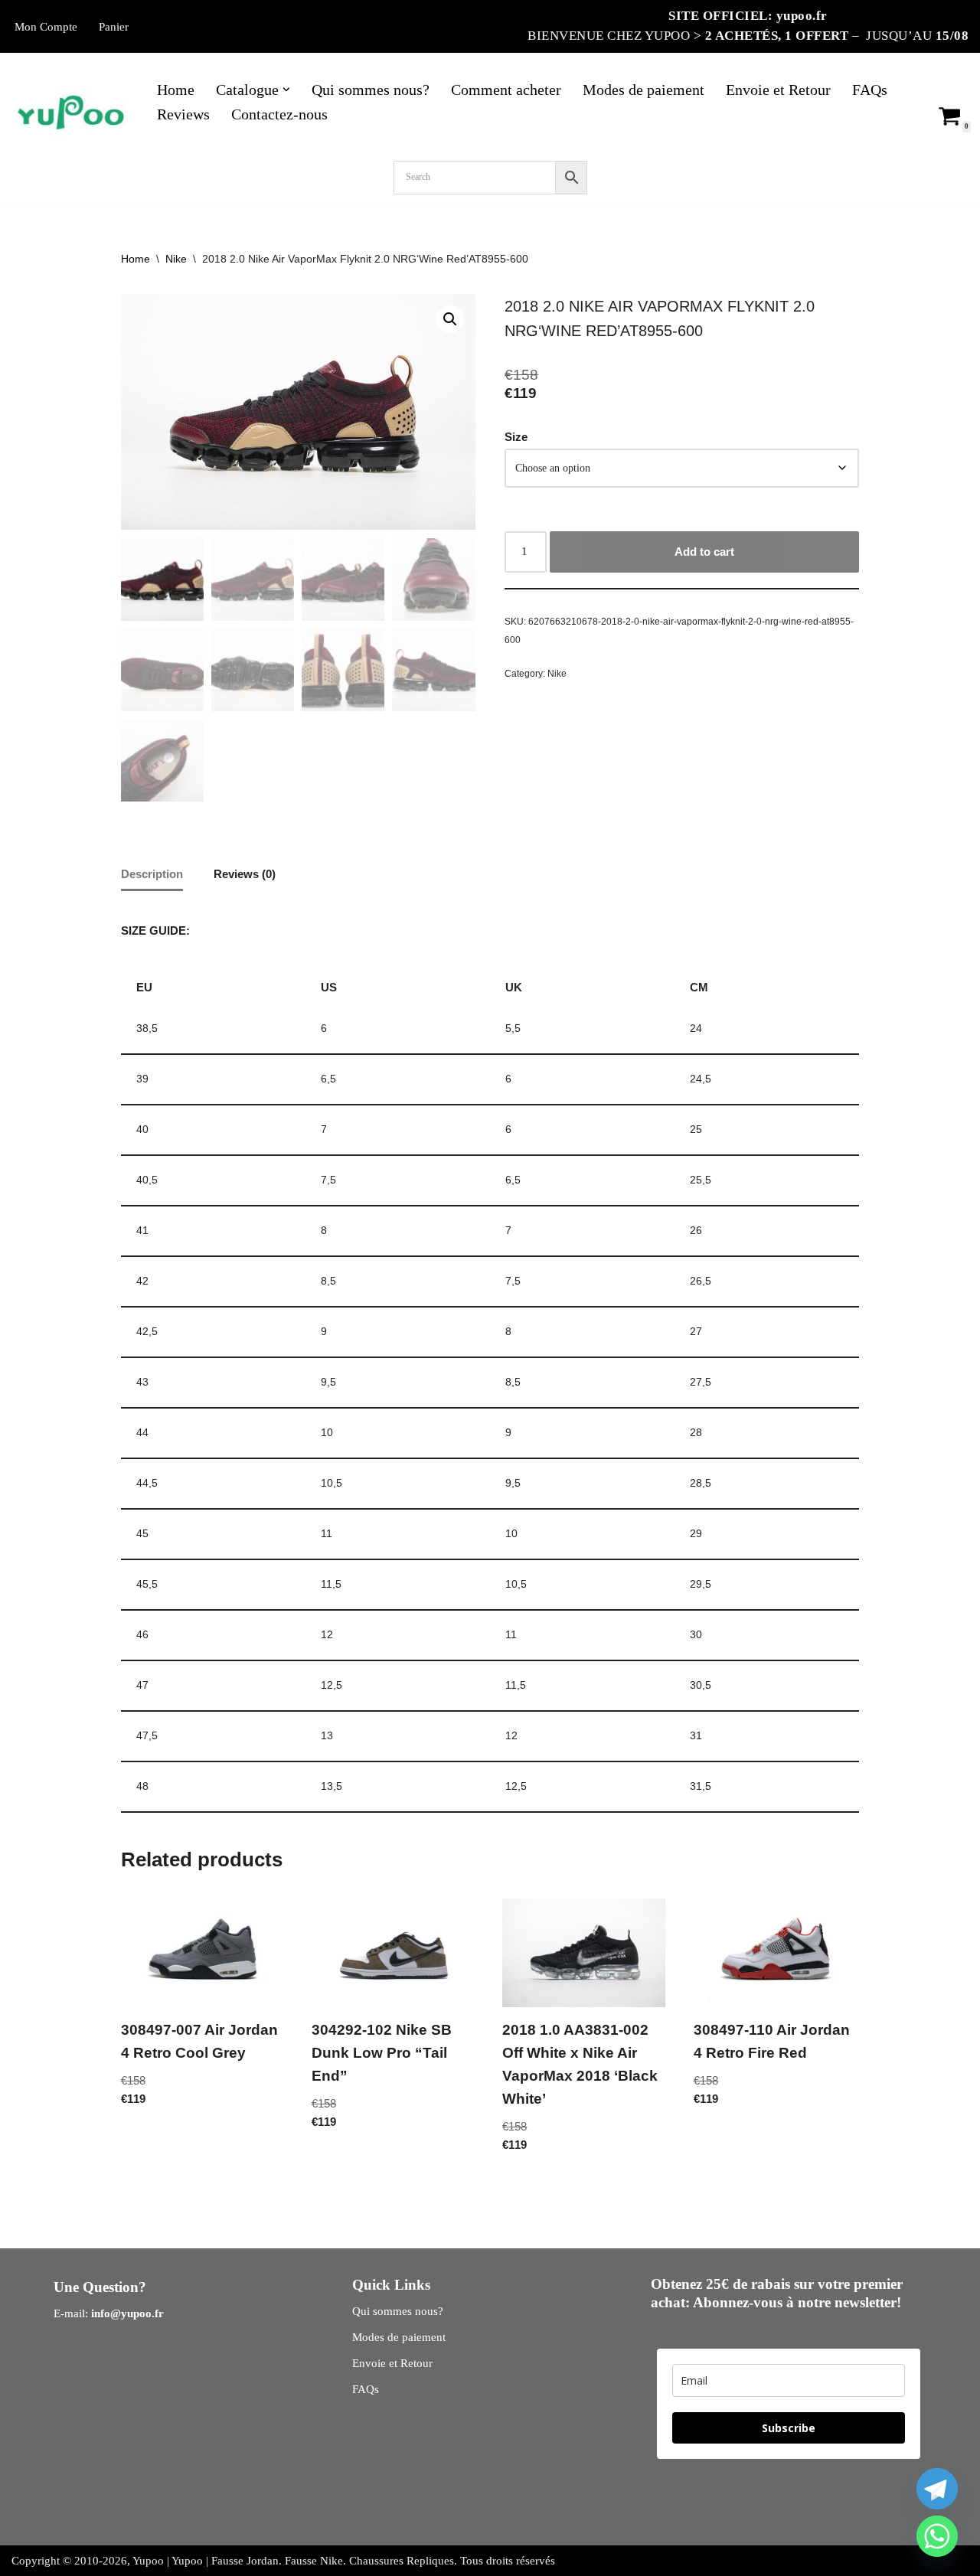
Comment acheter (506, 90)
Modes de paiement (644, 90)
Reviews (183, 114)
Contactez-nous (279, 114)
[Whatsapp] (937, 2536)
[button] (286, 90)
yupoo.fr (802, 16)
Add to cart (704, 552)
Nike (176, 259)
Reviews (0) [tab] (245, 874)
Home (176, 90)
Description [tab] (152, 874)
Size (516, 437)
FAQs (870, 90)
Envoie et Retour (778, 90)
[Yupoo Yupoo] (71, 114)
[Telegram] (937, 2489)
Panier (114, 27)
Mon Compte (46, 27)
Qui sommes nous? (371, 90)
